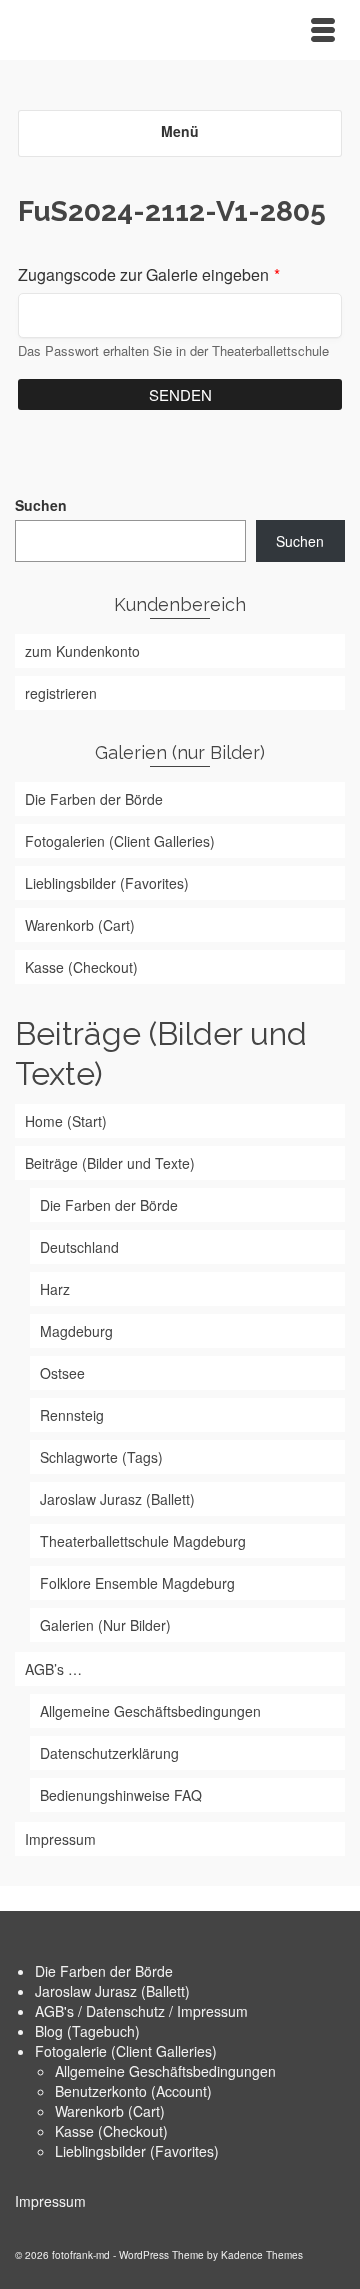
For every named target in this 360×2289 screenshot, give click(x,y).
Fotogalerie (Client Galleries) (126, 2051)
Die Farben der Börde (104, 1971)
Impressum (50, 2201)
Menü (180, 131)
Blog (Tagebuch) (87, 2031)
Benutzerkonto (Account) (133, 2091)
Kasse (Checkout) (111, 2131)
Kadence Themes (262, 2255)
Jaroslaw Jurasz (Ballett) (112, 1991)
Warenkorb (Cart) (110, 2111)
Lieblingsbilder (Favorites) (137, 2151)
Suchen (41, 505)
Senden (180, 394)
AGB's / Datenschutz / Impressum (141, 2011)
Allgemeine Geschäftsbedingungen (165, 2071)
